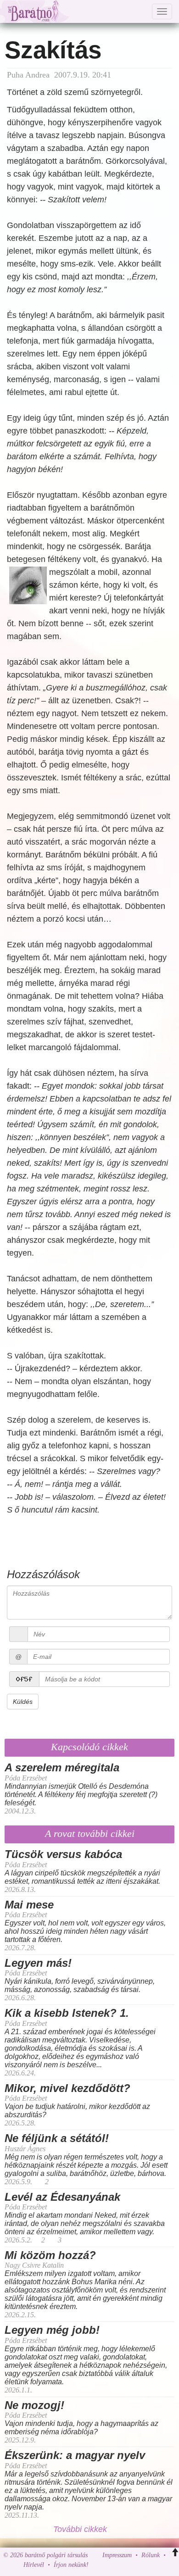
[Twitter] (127, 2565)
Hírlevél (34, 2565)
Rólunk (151, 2555)
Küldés (23, 1702)
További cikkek (81, 2529)
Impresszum (117, 2555)
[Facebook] (98, 2565)
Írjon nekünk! (71, 2565)
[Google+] (112, 2565)
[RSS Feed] (141, 2565)
